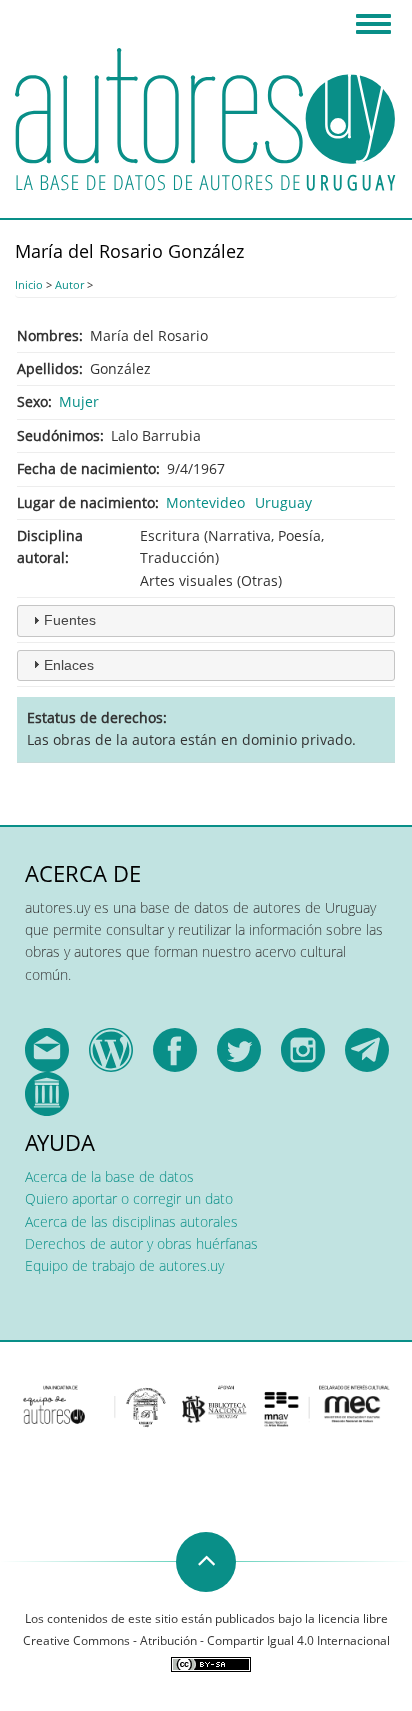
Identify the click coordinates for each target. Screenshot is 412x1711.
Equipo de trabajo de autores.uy (124, 1265)
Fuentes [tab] (70, 620)
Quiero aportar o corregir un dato (129, 1198)
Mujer (79, 401)
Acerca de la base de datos (109, 1176)
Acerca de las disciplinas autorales (131, 1221)
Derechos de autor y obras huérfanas (141, 1243)
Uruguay (283, 502)
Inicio (29, 284)
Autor (69, 284)
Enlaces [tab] (69, 665)
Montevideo (205, 502)
